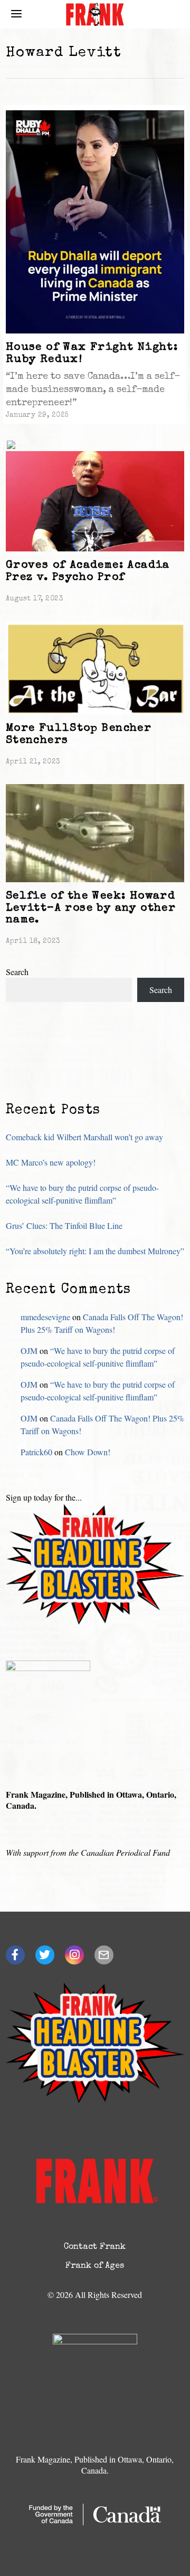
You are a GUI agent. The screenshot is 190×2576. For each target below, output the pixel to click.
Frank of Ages (95, 2266)
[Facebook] (15, 1955)
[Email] (104, 1955)
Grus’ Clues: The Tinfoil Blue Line (64, 1225)
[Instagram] (74, 1955)
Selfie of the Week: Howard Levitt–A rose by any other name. (91, 908)
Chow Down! (88, 1452)
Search (17, 972)
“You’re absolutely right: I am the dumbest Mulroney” (95, 1251)
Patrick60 (36, 1452)
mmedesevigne (45, 1317)
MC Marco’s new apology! (51, 1162)
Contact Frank (95, 2247)
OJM (29, 1351)
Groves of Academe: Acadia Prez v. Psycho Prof (88, 571)
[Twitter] (45, 1955)
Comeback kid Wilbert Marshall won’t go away (84, 1137)
